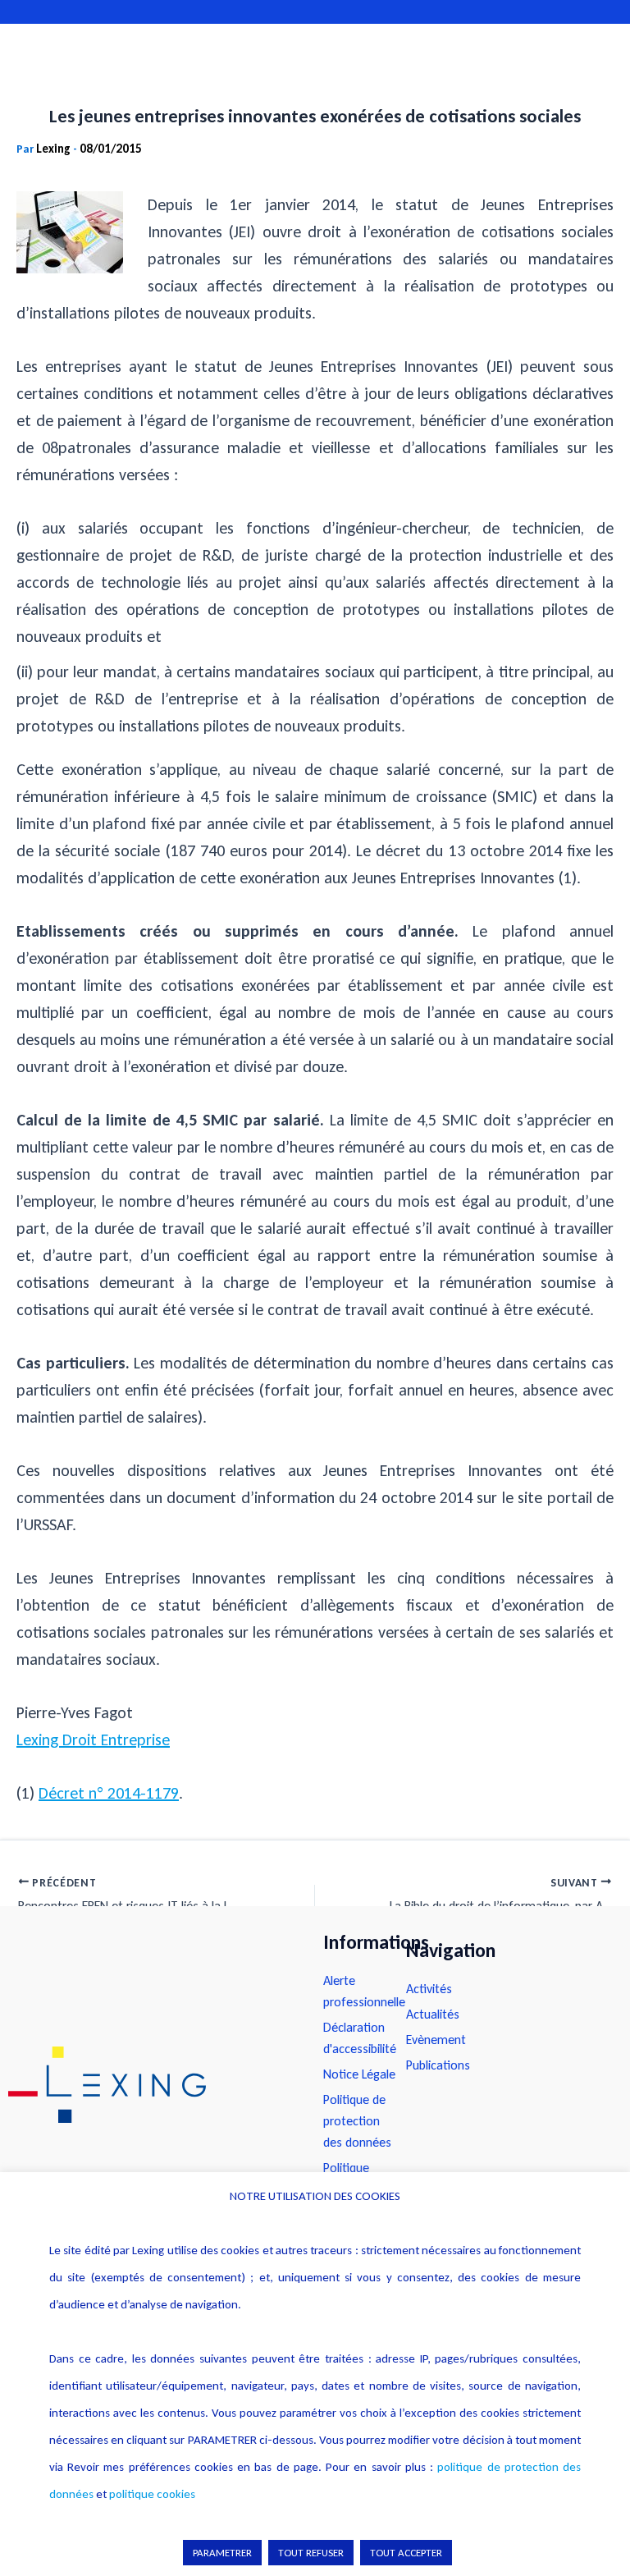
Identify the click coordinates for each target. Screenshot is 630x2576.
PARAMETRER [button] (222, 2553)
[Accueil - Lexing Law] (149, 2085)
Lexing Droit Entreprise (93, 1739)
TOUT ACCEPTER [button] (406, 2553)
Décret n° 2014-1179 (109, 1793)
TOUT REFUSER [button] (311, 2553)
